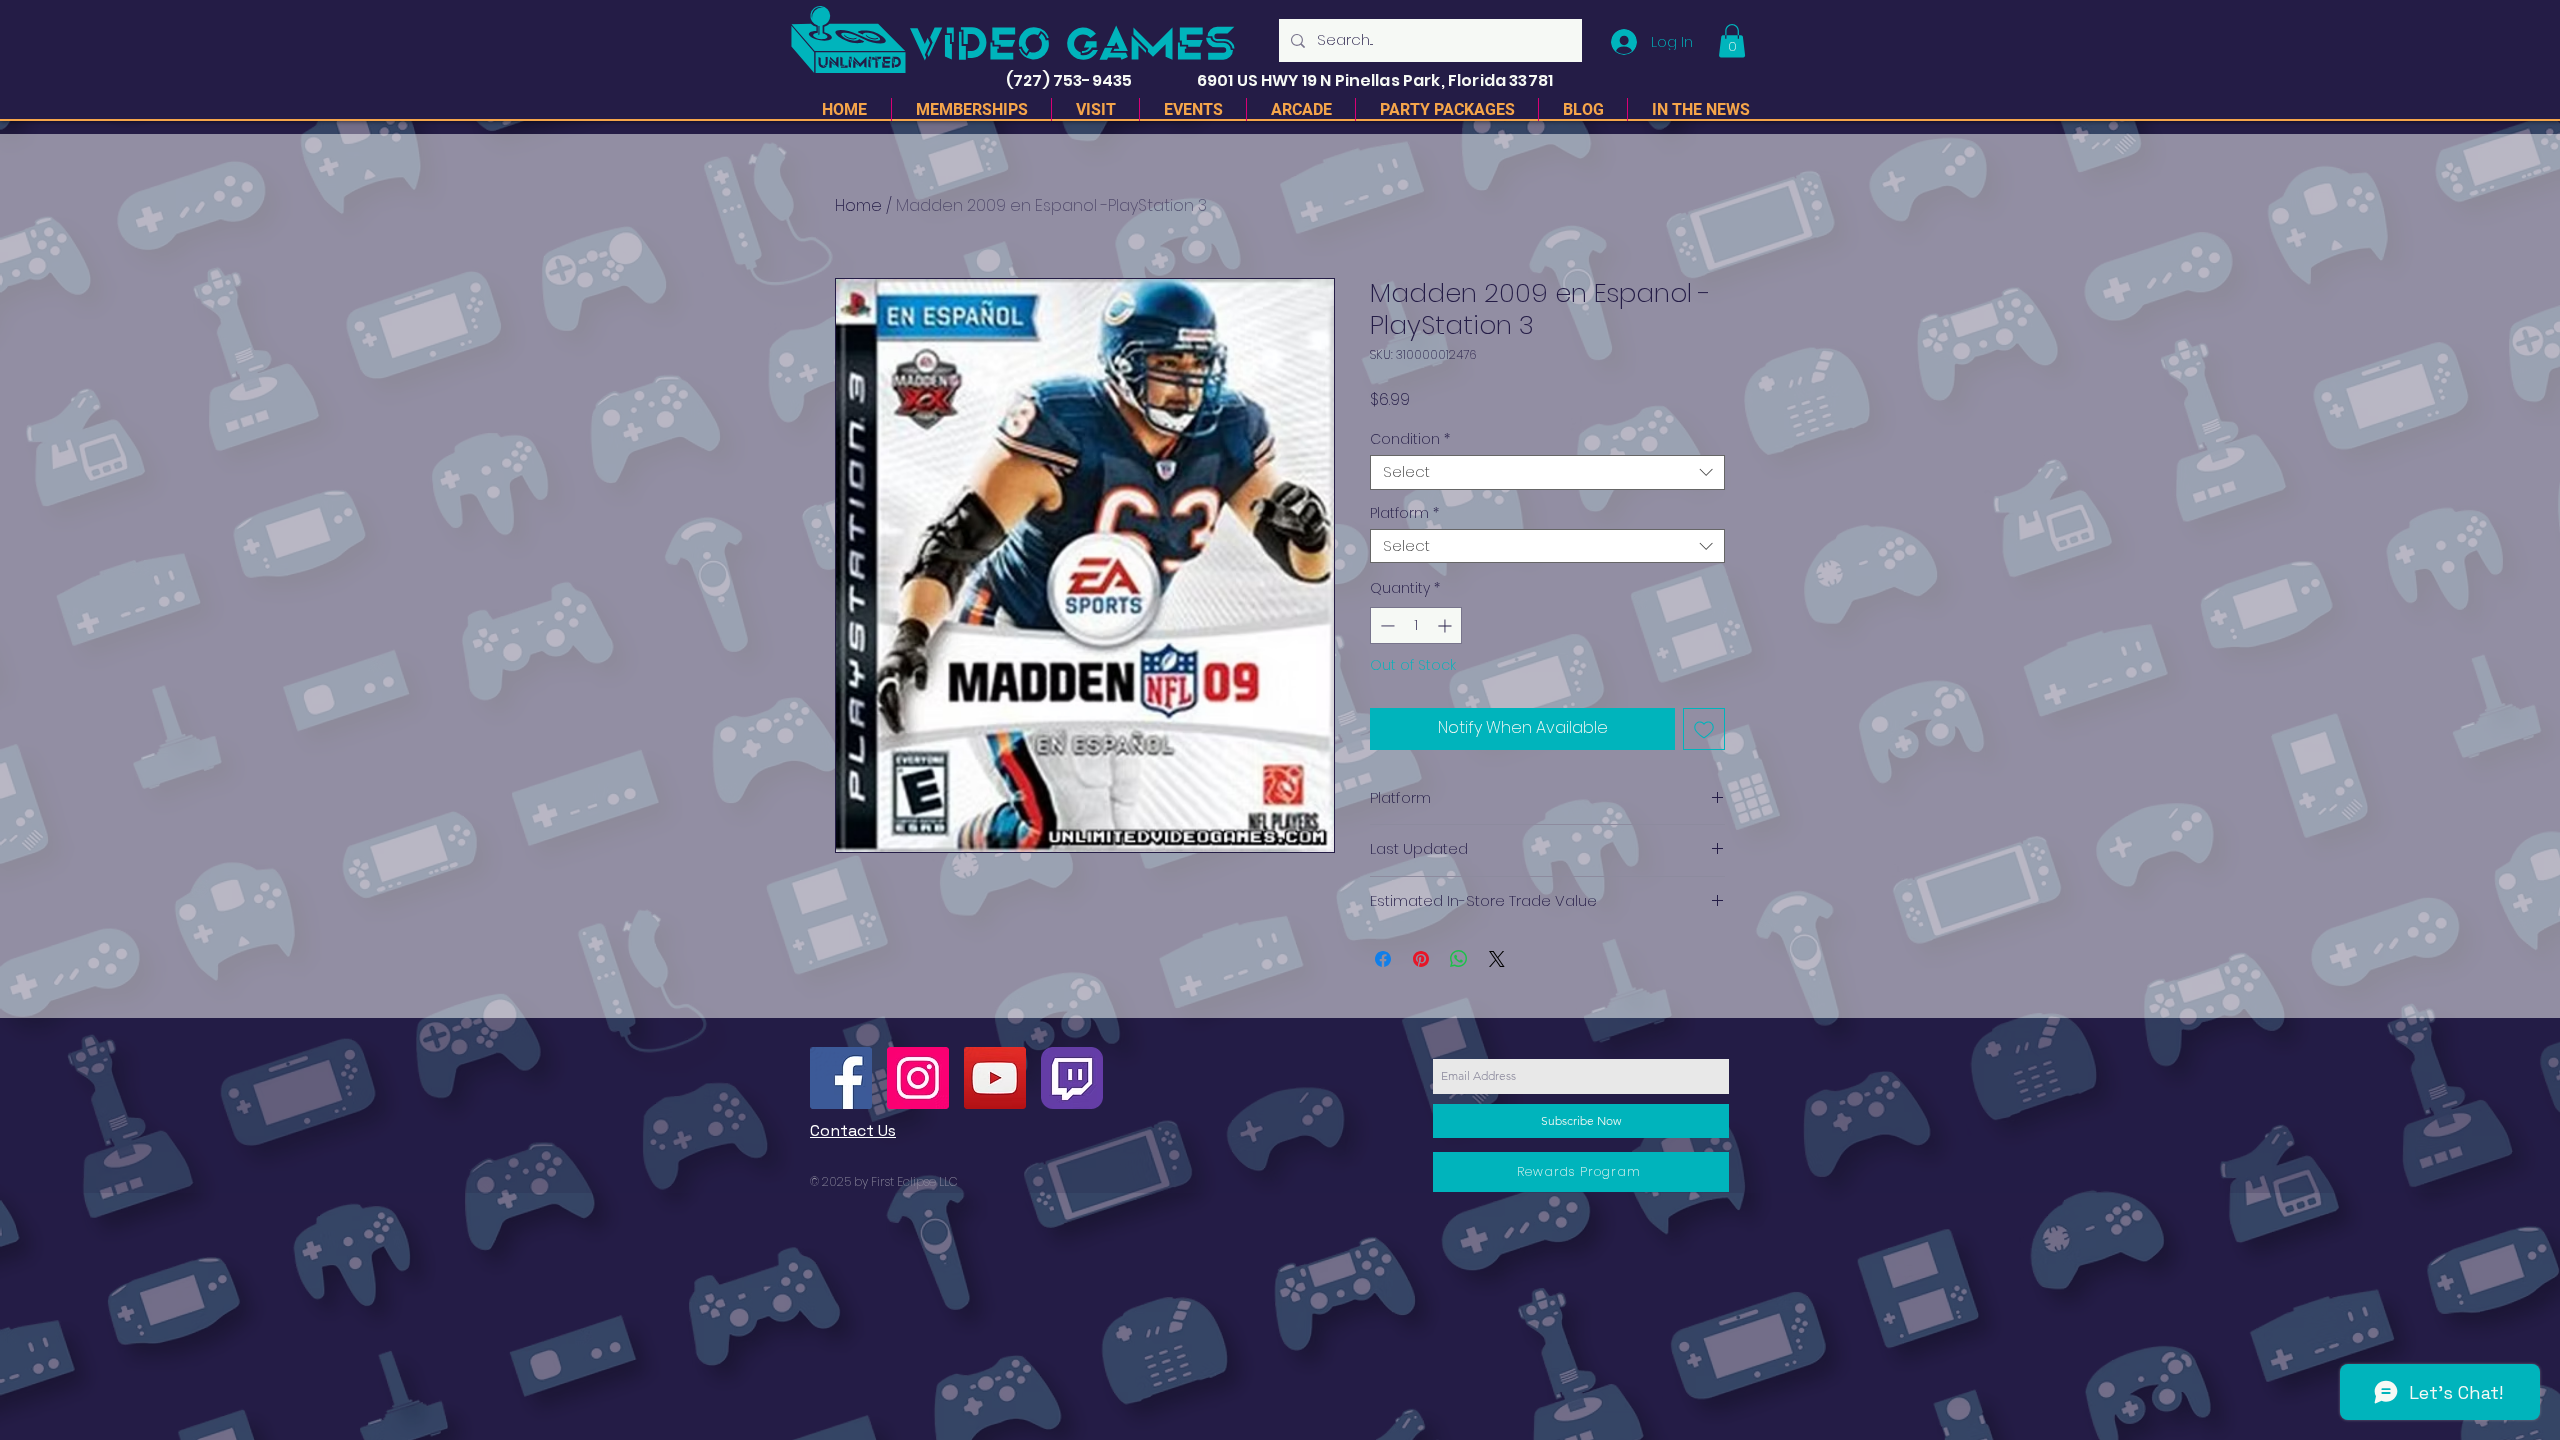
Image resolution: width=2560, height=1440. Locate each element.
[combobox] (1547, 472)
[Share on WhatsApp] (1459, 959)
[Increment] (1446, 625)
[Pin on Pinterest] (1421, 959)
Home (858, 205)
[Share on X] (1497, 959)
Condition (1410, 439)
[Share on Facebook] (1383, 959)
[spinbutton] (1416, 625)
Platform (1404, 513)
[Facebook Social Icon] (841, 1078)
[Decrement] (1385, 625)
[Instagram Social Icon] (918, 1078)
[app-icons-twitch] (1072, 1078)
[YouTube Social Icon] (995, 1078)
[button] (1732, 40)
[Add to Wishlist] (1704, 729)
